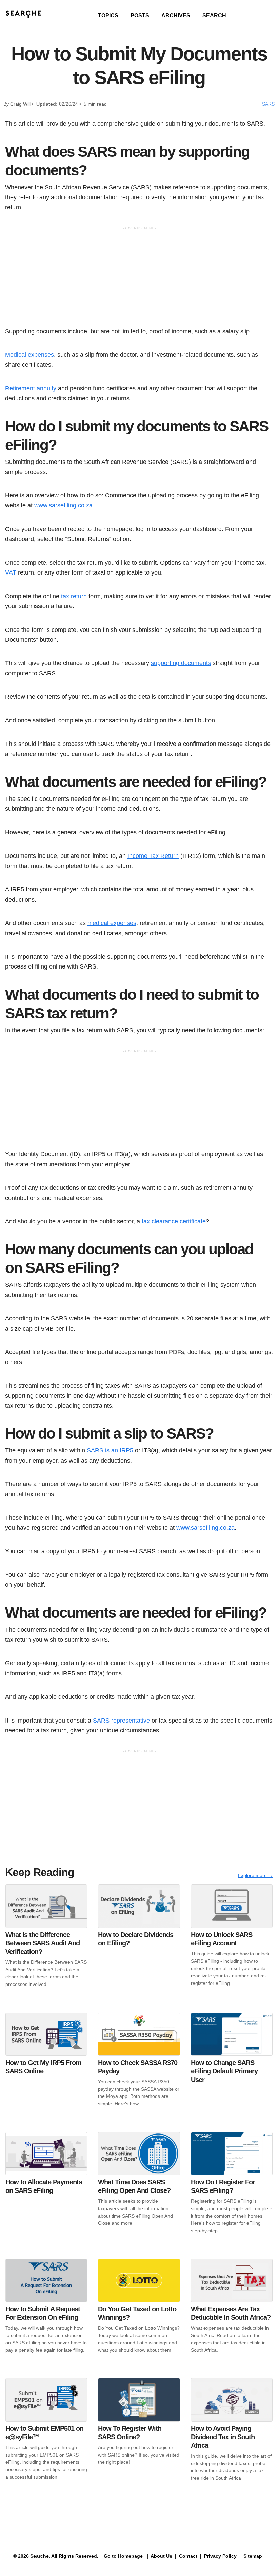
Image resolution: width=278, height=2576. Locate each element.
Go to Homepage (123, 2556)
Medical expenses (29, 354)
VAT (11, 572)
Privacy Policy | (222, 2556)
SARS (268, 104)
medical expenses (112, 923)
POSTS (140, 15)
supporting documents (181, 663)
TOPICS (108, 15)
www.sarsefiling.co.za (63, 505)
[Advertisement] (139, 279)
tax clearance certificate (174, 1221)
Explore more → (255, 1875)
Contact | (190, 2556)
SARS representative (121, 1720)
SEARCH (214, 15)
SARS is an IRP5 (110, 1450)
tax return (74, 596)
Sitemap (253, 2556)
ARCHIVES (176, 15)
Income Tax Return (153, 856)
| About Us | (162, 2556)
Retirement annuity (31, 388)
